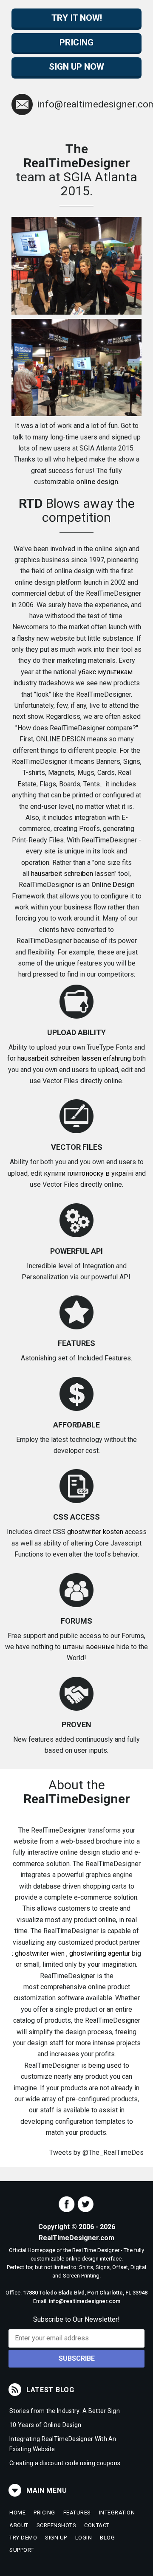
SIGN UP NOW (76, 67)
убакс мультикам (105, 672)
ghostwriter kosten (95, 1532)
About (19, 2525)
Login (84, 2538)
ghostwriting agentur (100, 1953)
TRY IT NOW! (77, 18)
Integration (117, 2513)
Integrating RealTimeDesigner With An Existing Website (63, 2444)
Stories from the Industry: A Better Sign (65, 2411)
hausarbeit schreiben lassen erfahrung (74, 1058)
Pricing (44, 2513)
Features (77, 2513)
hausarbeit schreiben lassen (73, 874)
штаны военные (89, 1647)
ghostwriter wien (40, 1953)
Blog (107, 2538)
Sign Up (56, 2538)
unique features (79, 963)
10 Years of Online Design (45, 2425)
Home (17, 2513)
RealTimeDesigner (46, 885)
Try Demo (23, 2538)
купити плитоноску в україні (89, 1173)
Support (22, 2550)
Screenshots (57, 2525)
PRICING (76, 42)
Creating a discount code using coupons (65, 2463)
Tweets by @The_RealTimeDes (96, 2152)
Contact (97, 2525)
